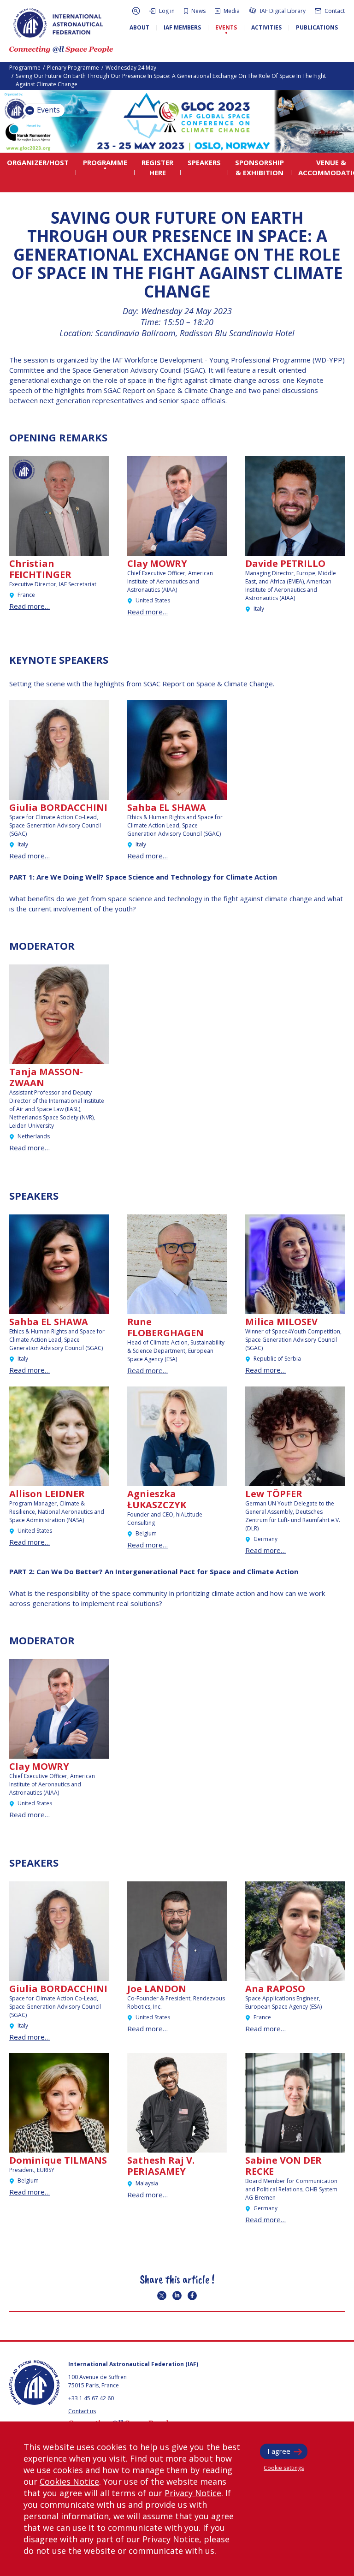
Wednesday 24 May (131, 68)
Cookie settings (284, 2468)
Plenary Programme (73, 68)
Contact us (82, 2411)
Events (47, 110)
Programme (25, 68)
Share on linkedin (177, 2296)
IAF (58, 23)
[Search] (136, 11)
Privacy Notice (193, 2493)
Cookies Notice (69, 2481)
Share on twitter (162, 2296)
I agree (279, 2451)
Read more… (29, 606)
